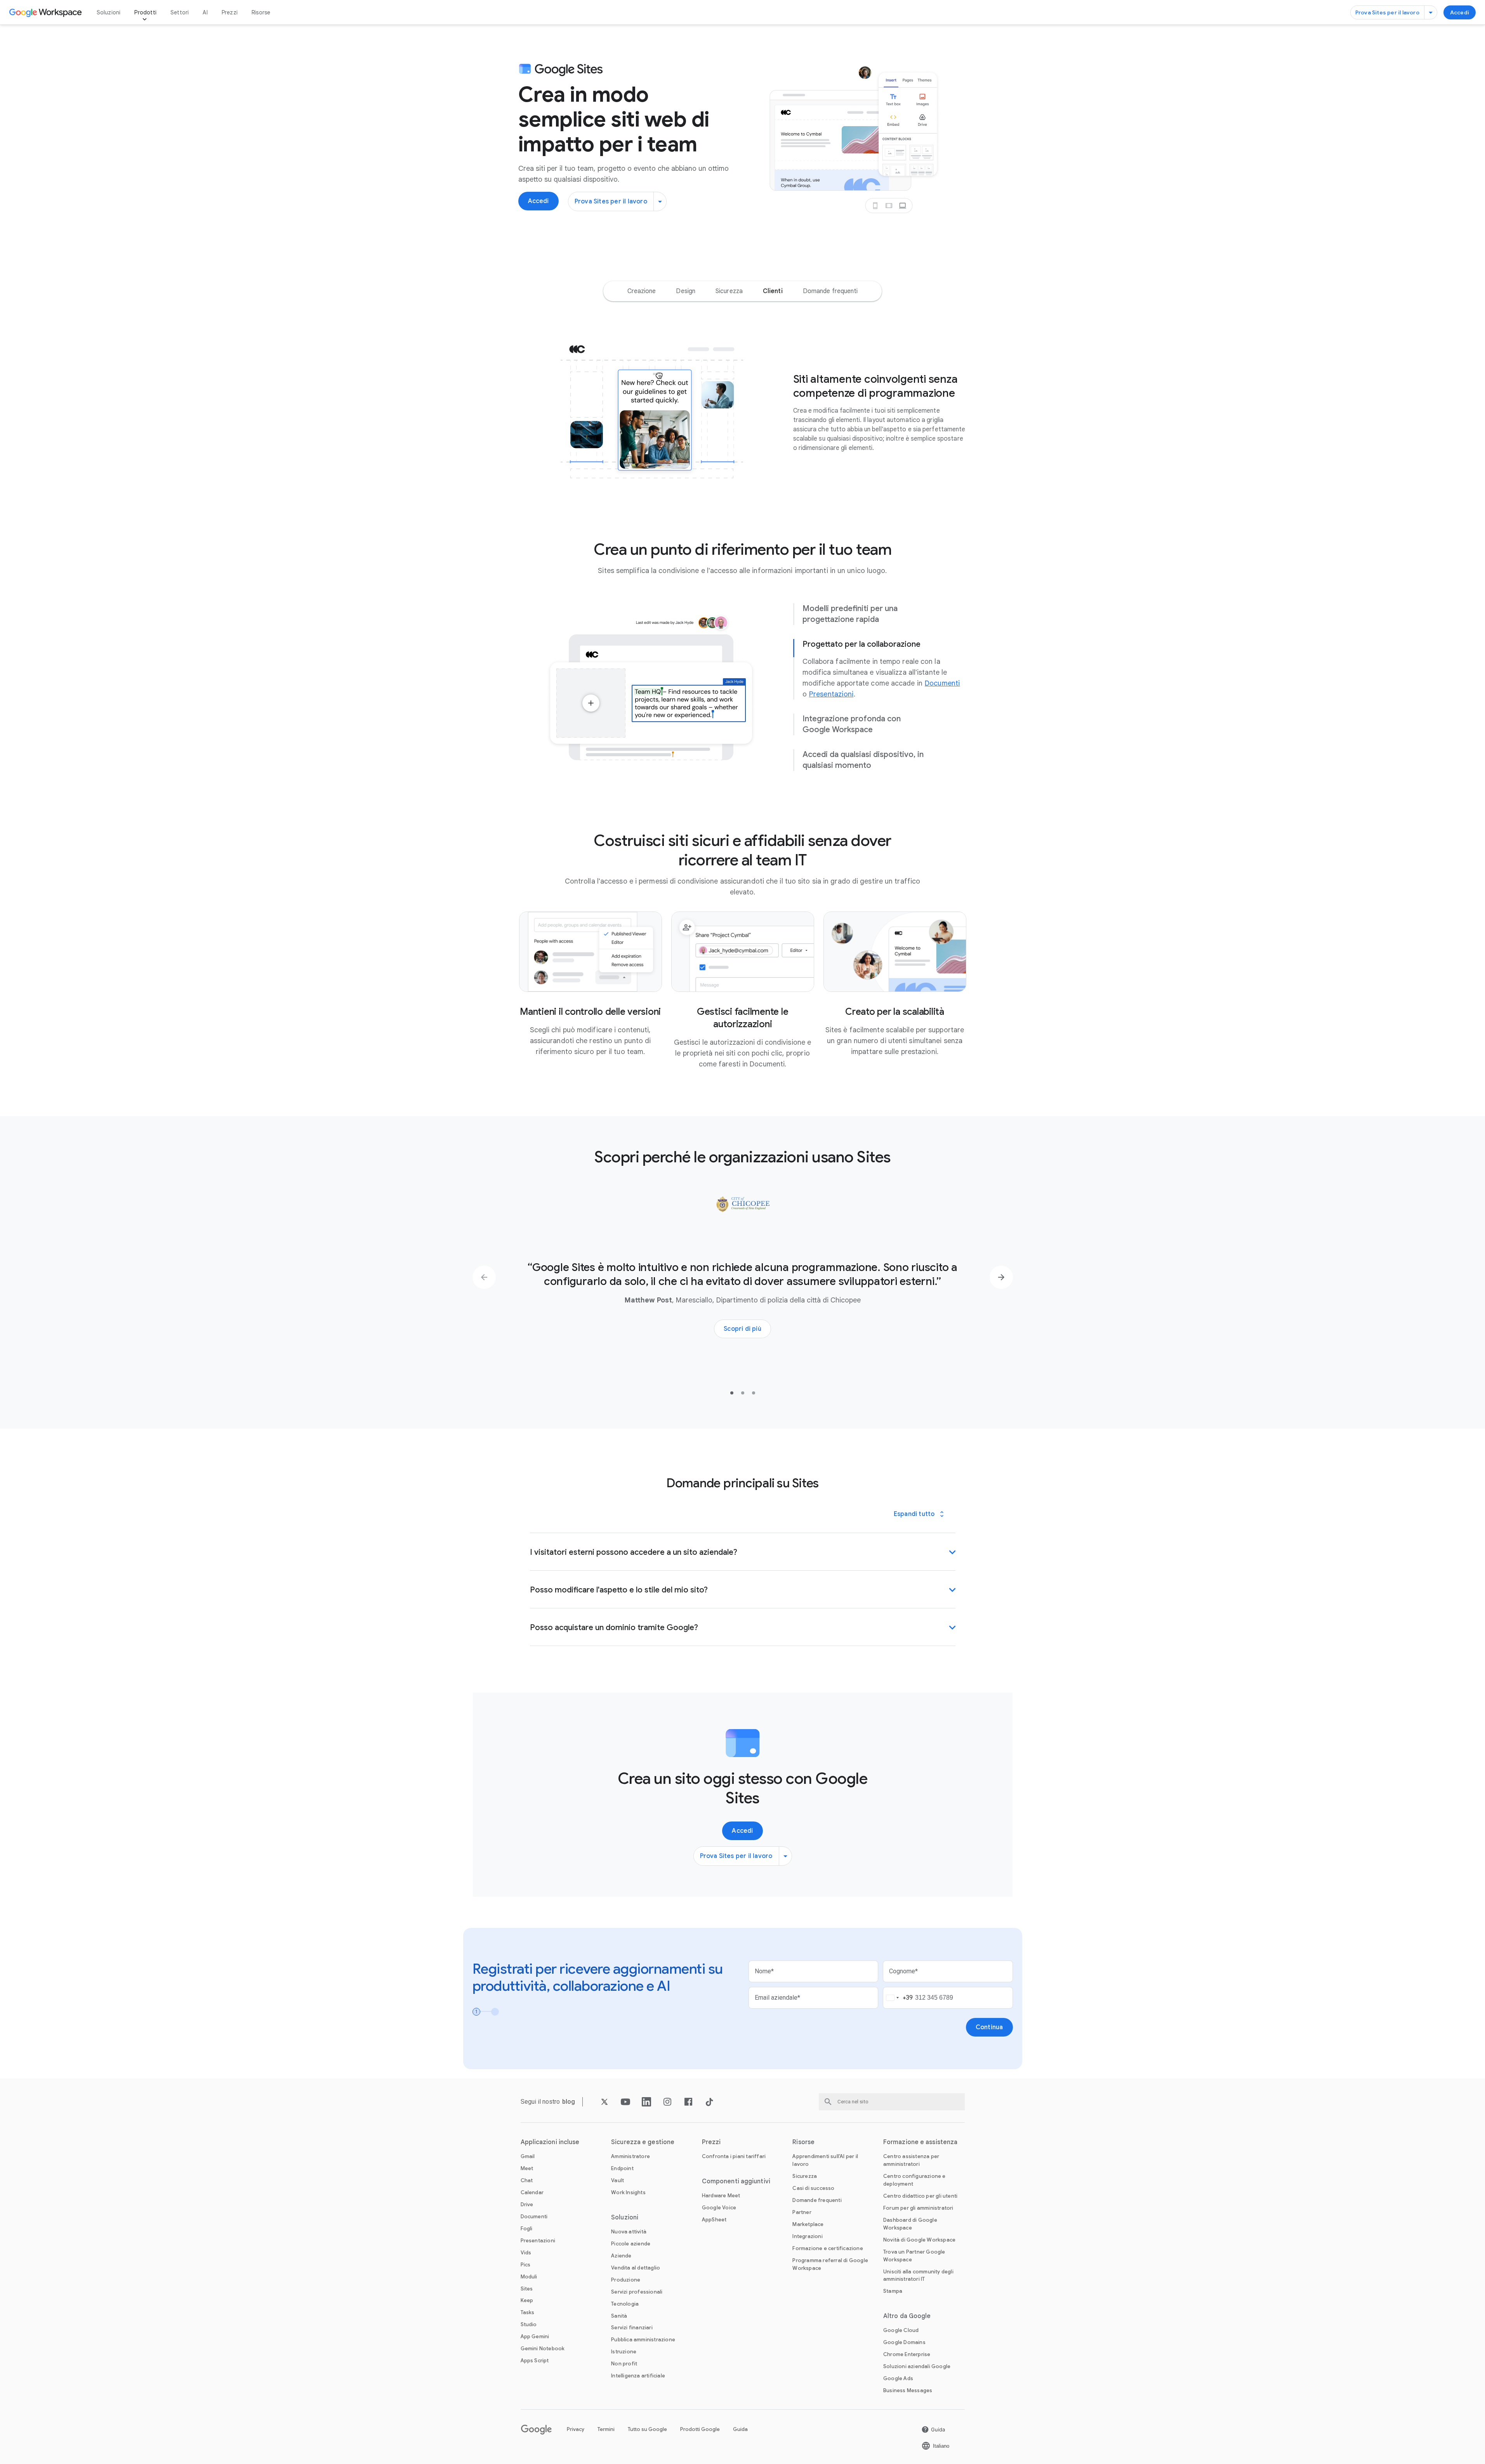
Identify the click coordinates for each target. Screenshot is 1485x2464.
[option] (642, 291)
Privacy (576, 2429)
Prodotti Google (700, 2429)
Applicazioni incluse (550, 2142)
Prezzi (230, 12)
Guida (740, 2429)
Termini (606, 2429)
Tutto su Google (647, 2429)
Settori (180, 12)
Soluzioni (109, 12)
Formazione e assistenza (920, 2142)
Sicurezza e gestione (643, 2142)
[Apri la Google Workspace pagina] (46, 12)
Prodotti (145, 12)
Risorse (261, 12)
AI (205, 12)
